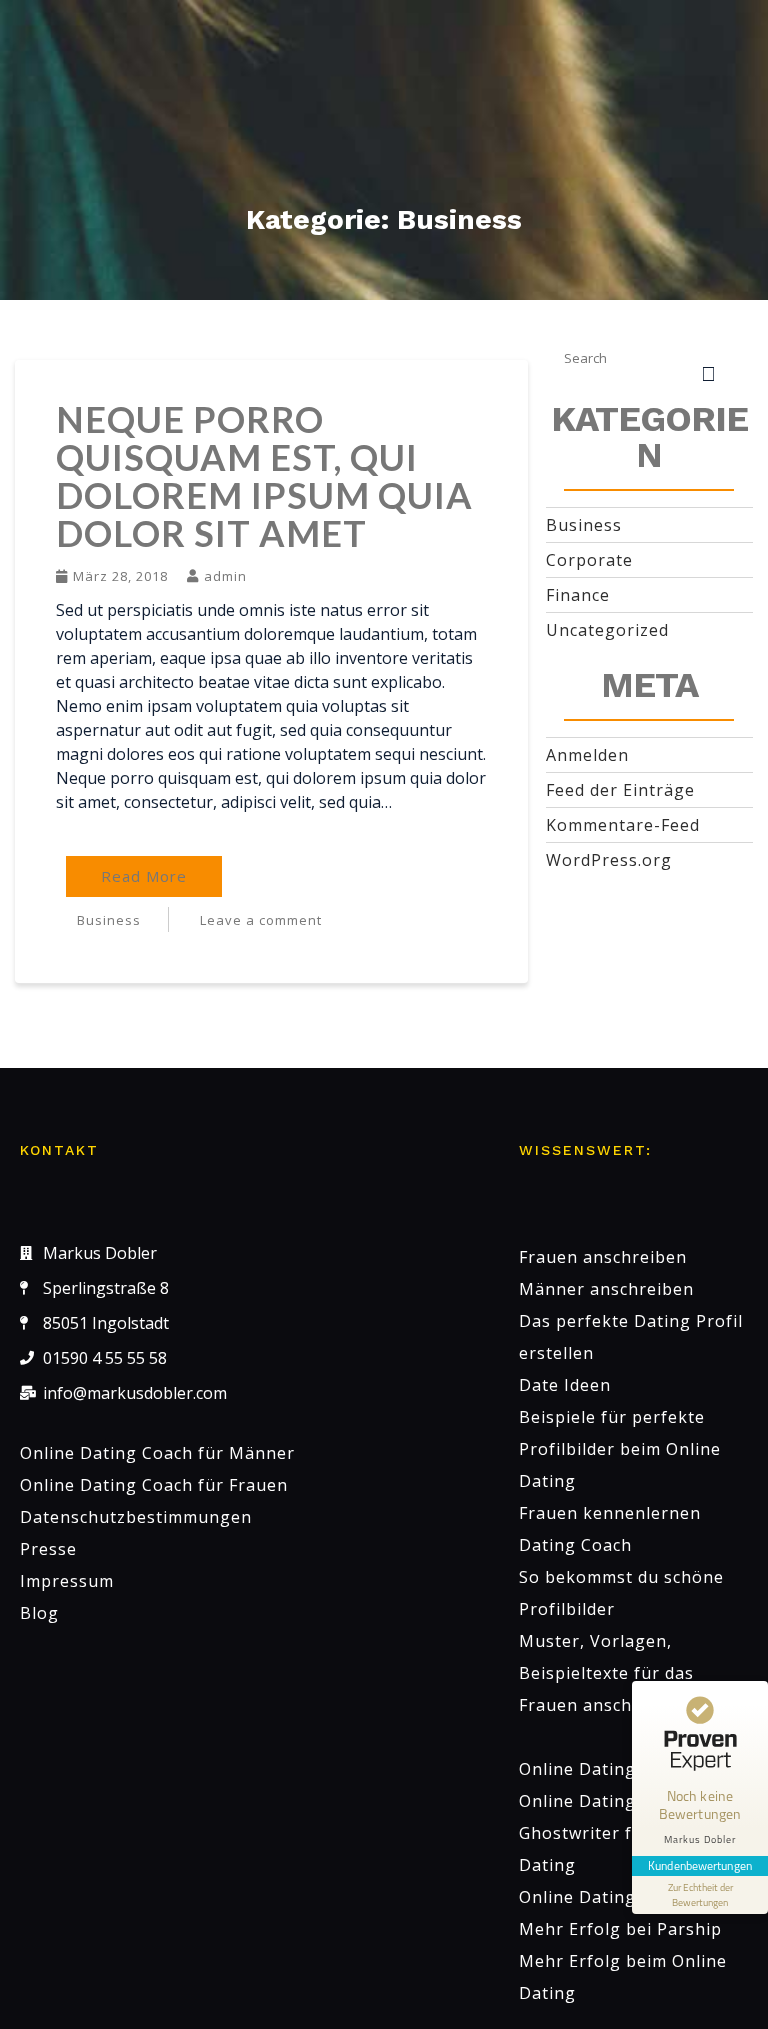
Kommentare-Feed (623, 825)
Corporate (589, 560)
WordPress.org (609, 860)
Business (109, 920)
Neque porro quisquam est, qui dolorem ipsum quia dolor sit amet (264, 476)
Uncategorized (607, 630)
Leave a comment (261, 920)
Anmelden (587, 755)
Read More (144, 876)
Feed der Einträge (620, 790)
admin (225, 576)
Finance (578, 595)
